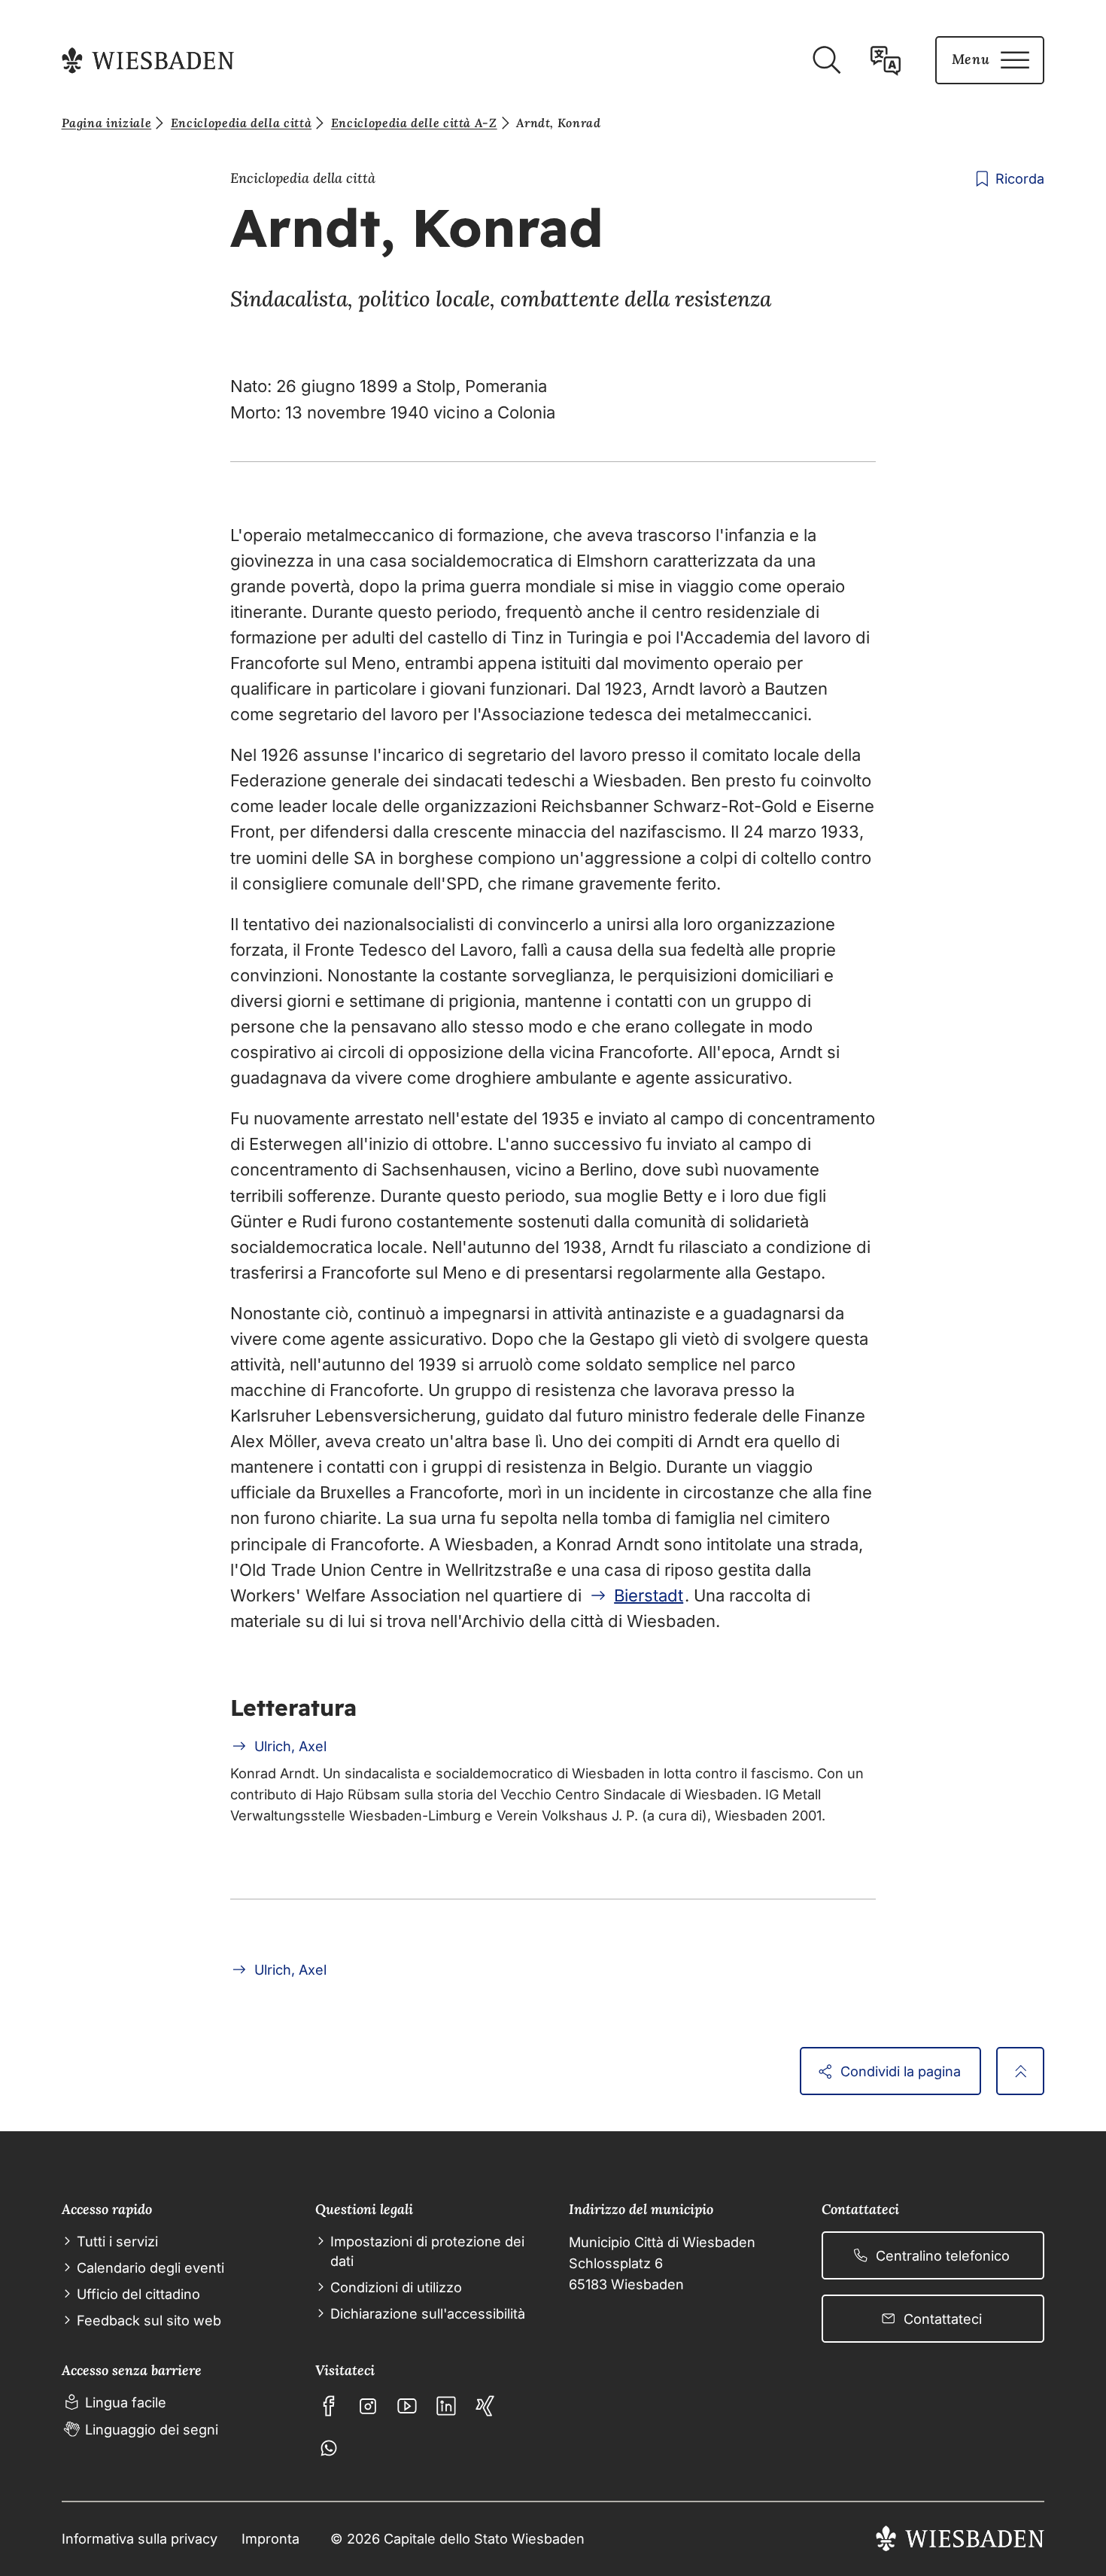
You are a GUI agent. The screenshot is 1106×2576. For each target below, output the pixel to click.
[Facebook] (329, 2406)
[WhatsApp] (329, 2448)
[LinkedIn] (446, 2406)
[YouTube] (407, 2406)
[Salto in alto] (1020, 2071)
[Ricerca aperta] (826, 60)
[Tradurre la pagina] (886, 60)
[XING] (485, 2406)
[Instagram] (368, 2406)
